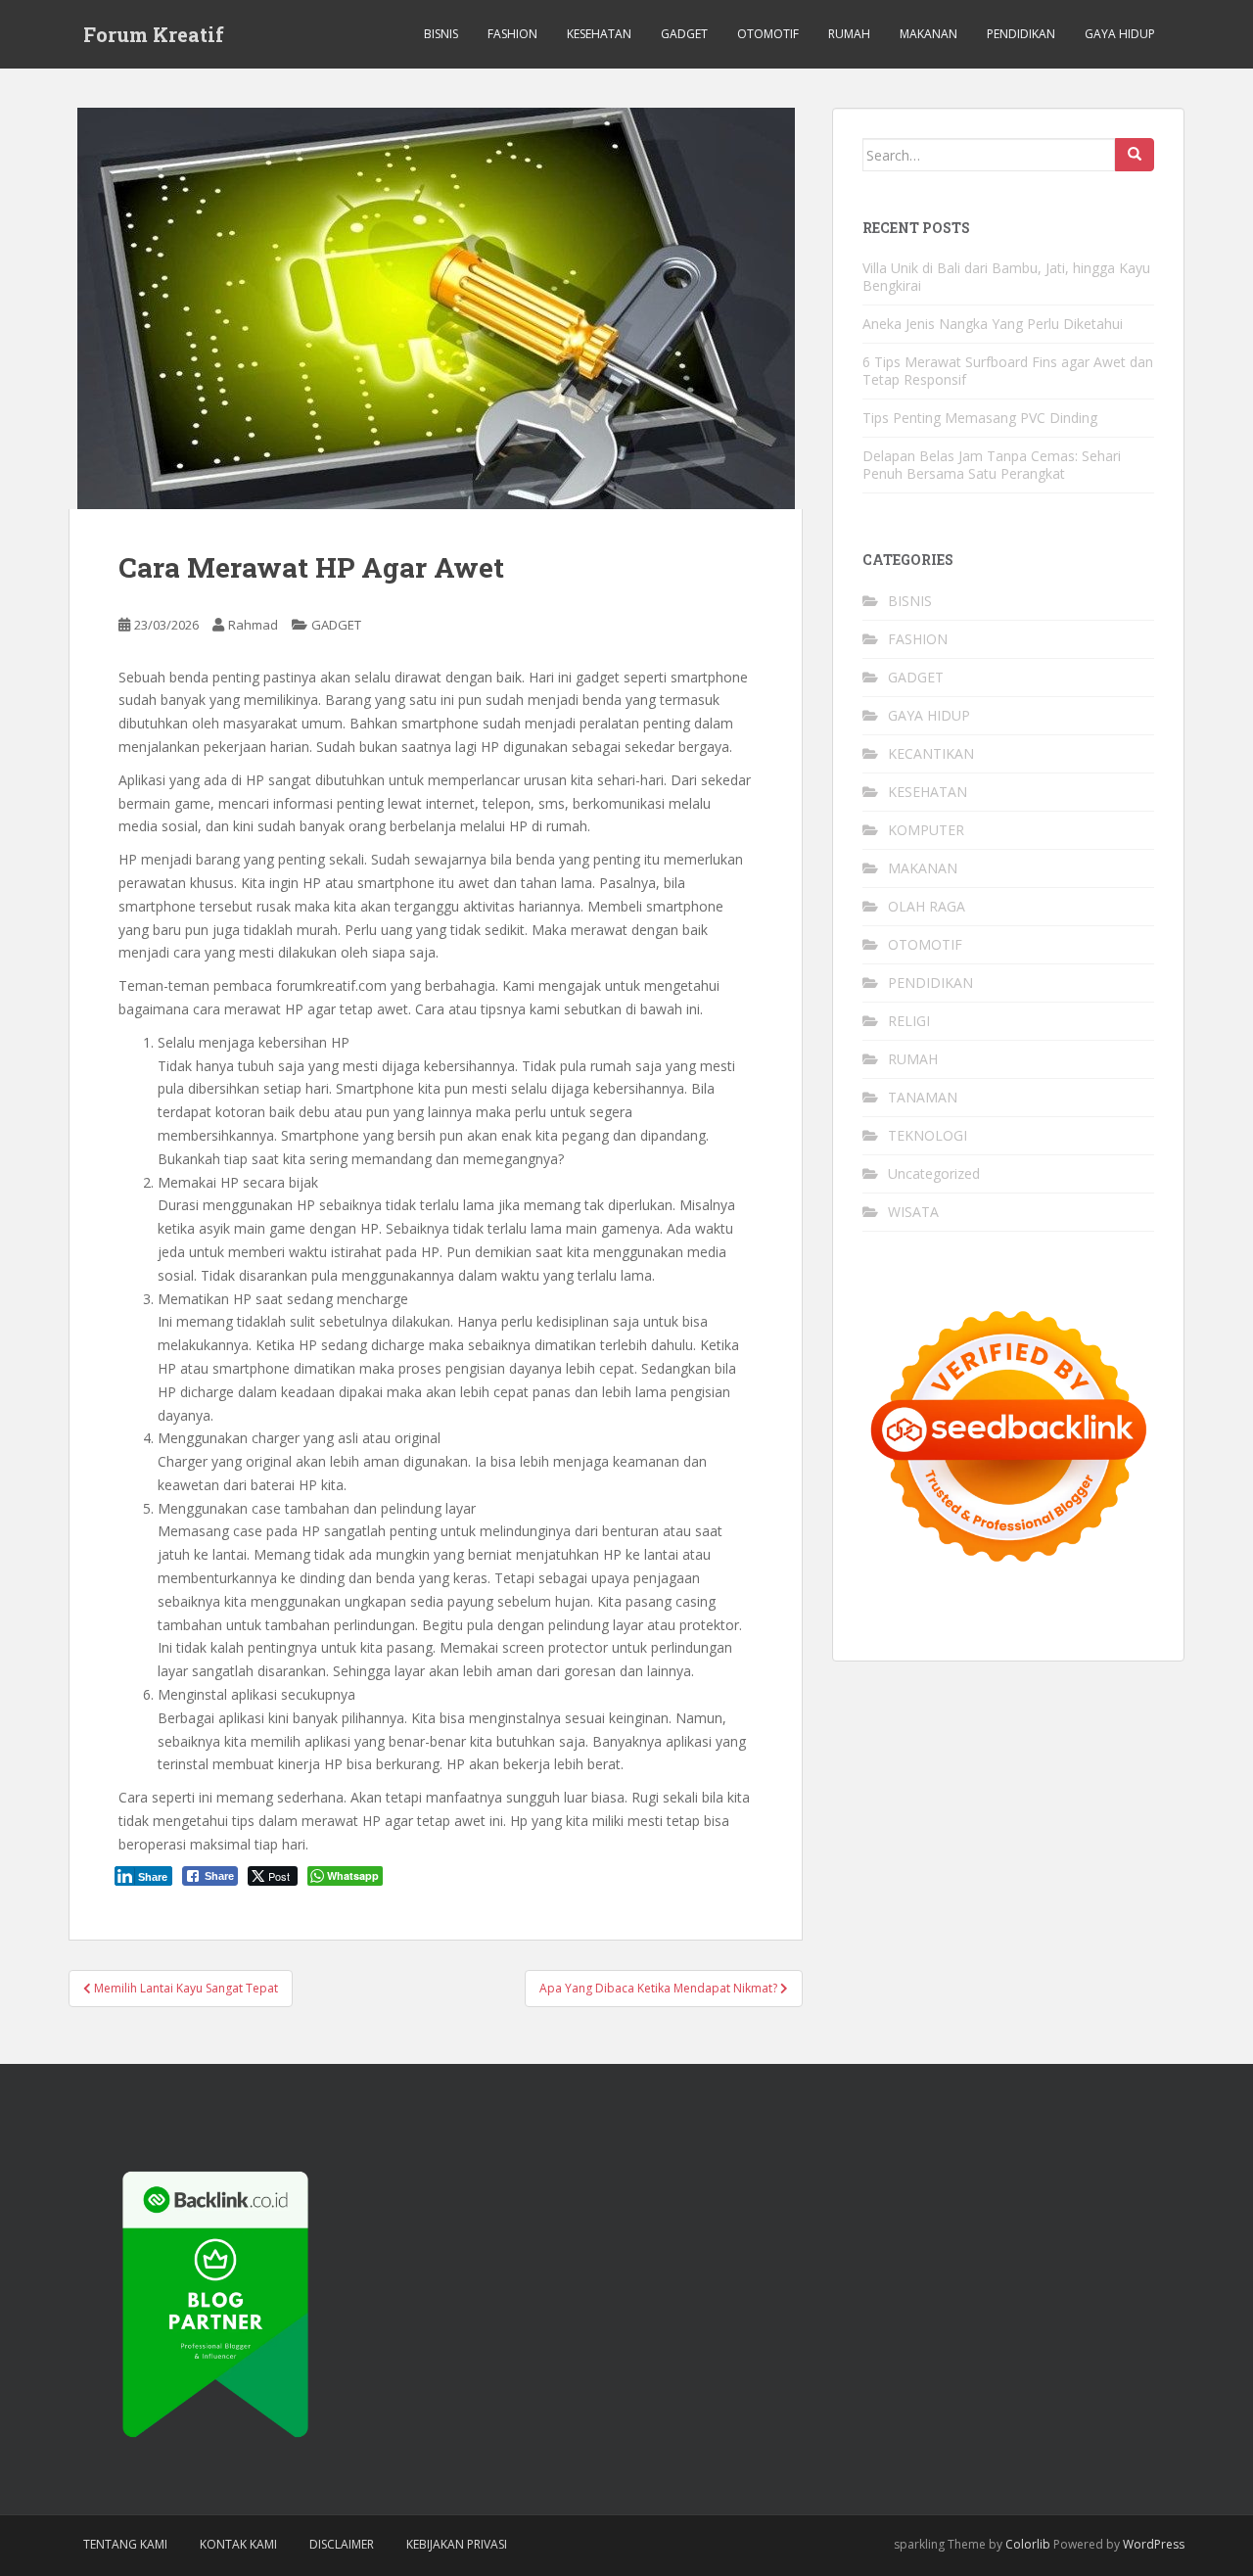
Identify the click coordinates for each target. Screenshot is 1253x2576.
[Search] (1135, 155)
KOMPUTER (926, 830)
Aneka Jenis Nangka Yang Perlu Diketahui (993, 324)
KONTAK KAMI (238, 2544)
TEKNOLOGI (928, 1135)
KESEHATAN (599, 34)
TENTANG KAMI (125, 2544)
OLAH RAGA (927, 906)
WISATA (913, 1212)
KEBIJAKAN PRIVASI (457, 2544)
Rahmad (253, 625)
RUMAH (849, 34)
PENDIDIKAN (1021, 34)
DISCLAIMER (342, 2544)
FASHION (512, 34)
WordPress (1154, 2544)
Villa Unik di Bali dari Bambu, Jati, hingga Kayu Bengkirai (1006, 277)
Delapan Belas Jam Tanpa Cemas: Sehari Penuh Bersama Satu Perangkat (992, 465)
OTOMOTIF (768, 34)
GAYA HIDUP (1120, 34)
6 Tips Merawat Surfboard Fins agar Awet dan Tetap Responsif (1008, 371)
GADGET (684, 34)
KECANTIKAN (931, 753)
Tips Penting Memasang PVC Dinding (980, 418)
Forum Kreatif (154, 34)
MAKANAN (928, 34)
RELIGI (909, 1021)
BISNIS (441, 34)
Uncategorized (934, 1173)
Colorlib (1028, 2544)
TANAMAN (923, 1097)
